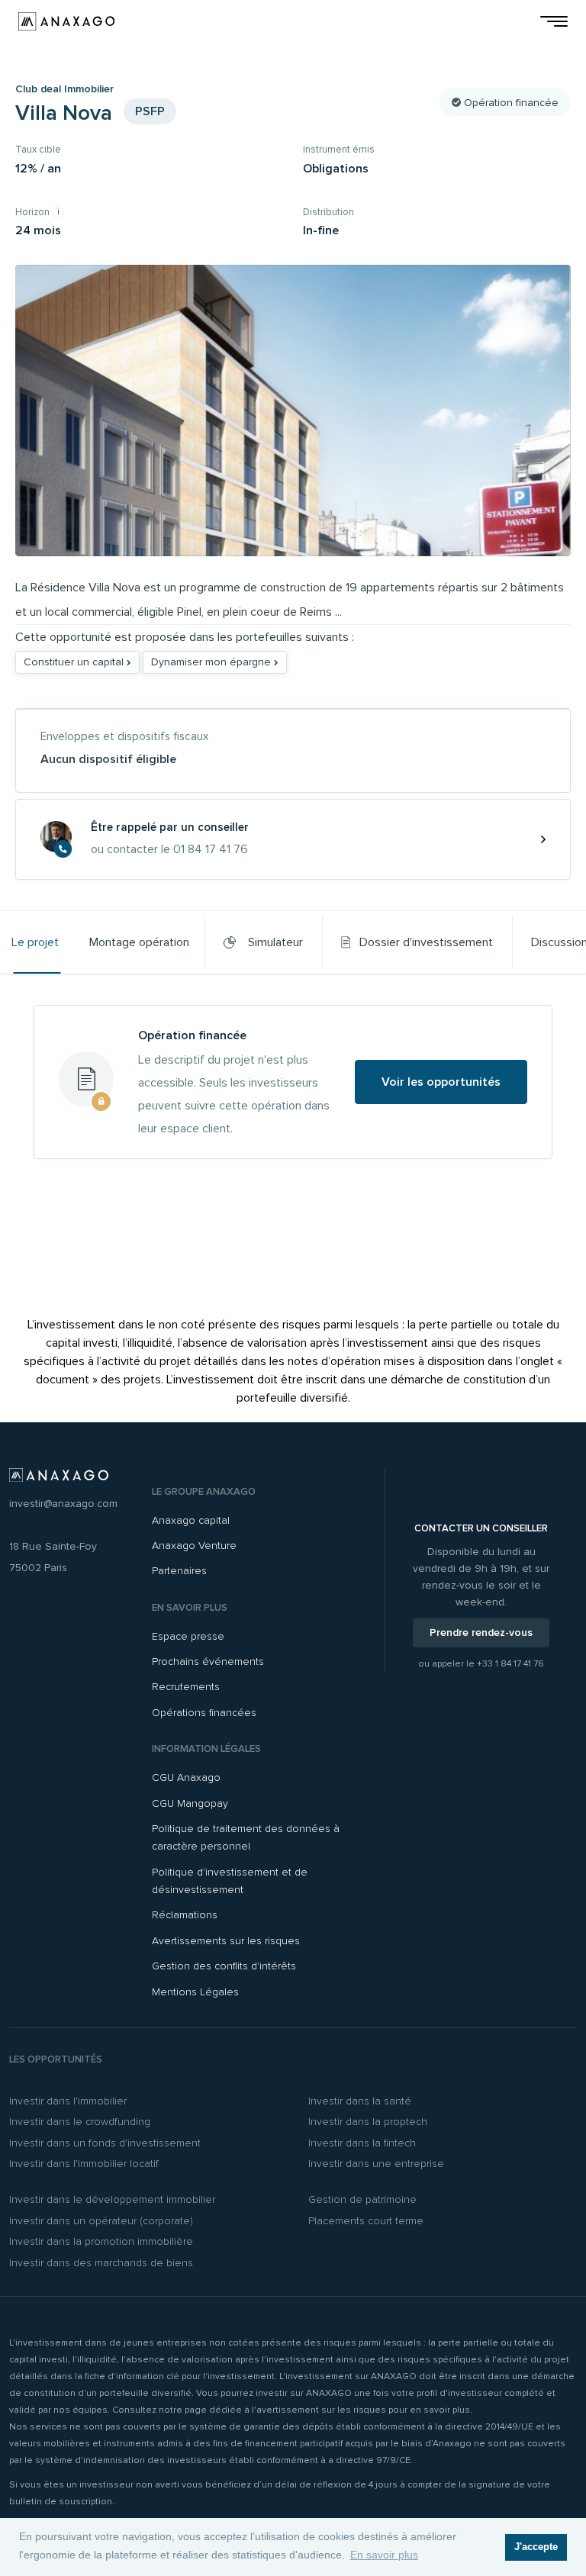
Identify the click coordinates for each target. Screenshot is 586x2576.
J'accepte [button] (536, 2547)
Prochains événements (208, 1662)
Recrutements (186, 1687)
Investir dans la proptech (368, 2122)
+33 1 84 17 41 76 (510, 1664)
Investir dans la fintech (362, 2143)
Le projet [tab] (35, 942)
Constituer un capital (75, 662)
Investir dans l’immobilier (68, 2101)
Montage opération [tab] (139, 942)
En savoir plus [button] (384, 2555)
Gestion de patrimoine (362, 2199)
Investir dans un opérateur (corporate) (101, 2221)
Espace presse (188, 1636)
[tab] (417, 942)
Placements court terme (366, 2221)
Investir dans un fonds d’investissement (105, 2143)
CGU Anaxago (186, 1777)
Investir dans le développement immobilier (112, 2199)
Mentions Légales (195, 1992)
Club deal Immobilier (64, 89)
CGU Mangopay (190, 1803)
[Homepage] (66, 21)
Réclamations (185, 1915)
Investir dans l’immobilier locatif (84, 2164)
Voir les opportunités (441, 1082)
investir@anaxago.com (63, 1504)
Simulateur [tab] (272, 942)
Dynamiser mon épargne (213, 662)
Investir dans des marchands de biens (101, 2263)
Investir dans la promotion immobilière (101, 2241)
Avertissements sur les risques (226, 1941)
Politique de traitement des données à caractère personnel (246, 1837)
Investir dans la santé (360, 2101)
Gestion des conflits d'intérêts (224, 1966)
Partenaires (179, 1571)
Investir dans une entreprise (376, 2164)
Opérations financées (204, 1713)
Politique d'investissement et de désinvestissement (230, 1881)
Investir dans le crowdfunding (80, 2122)
